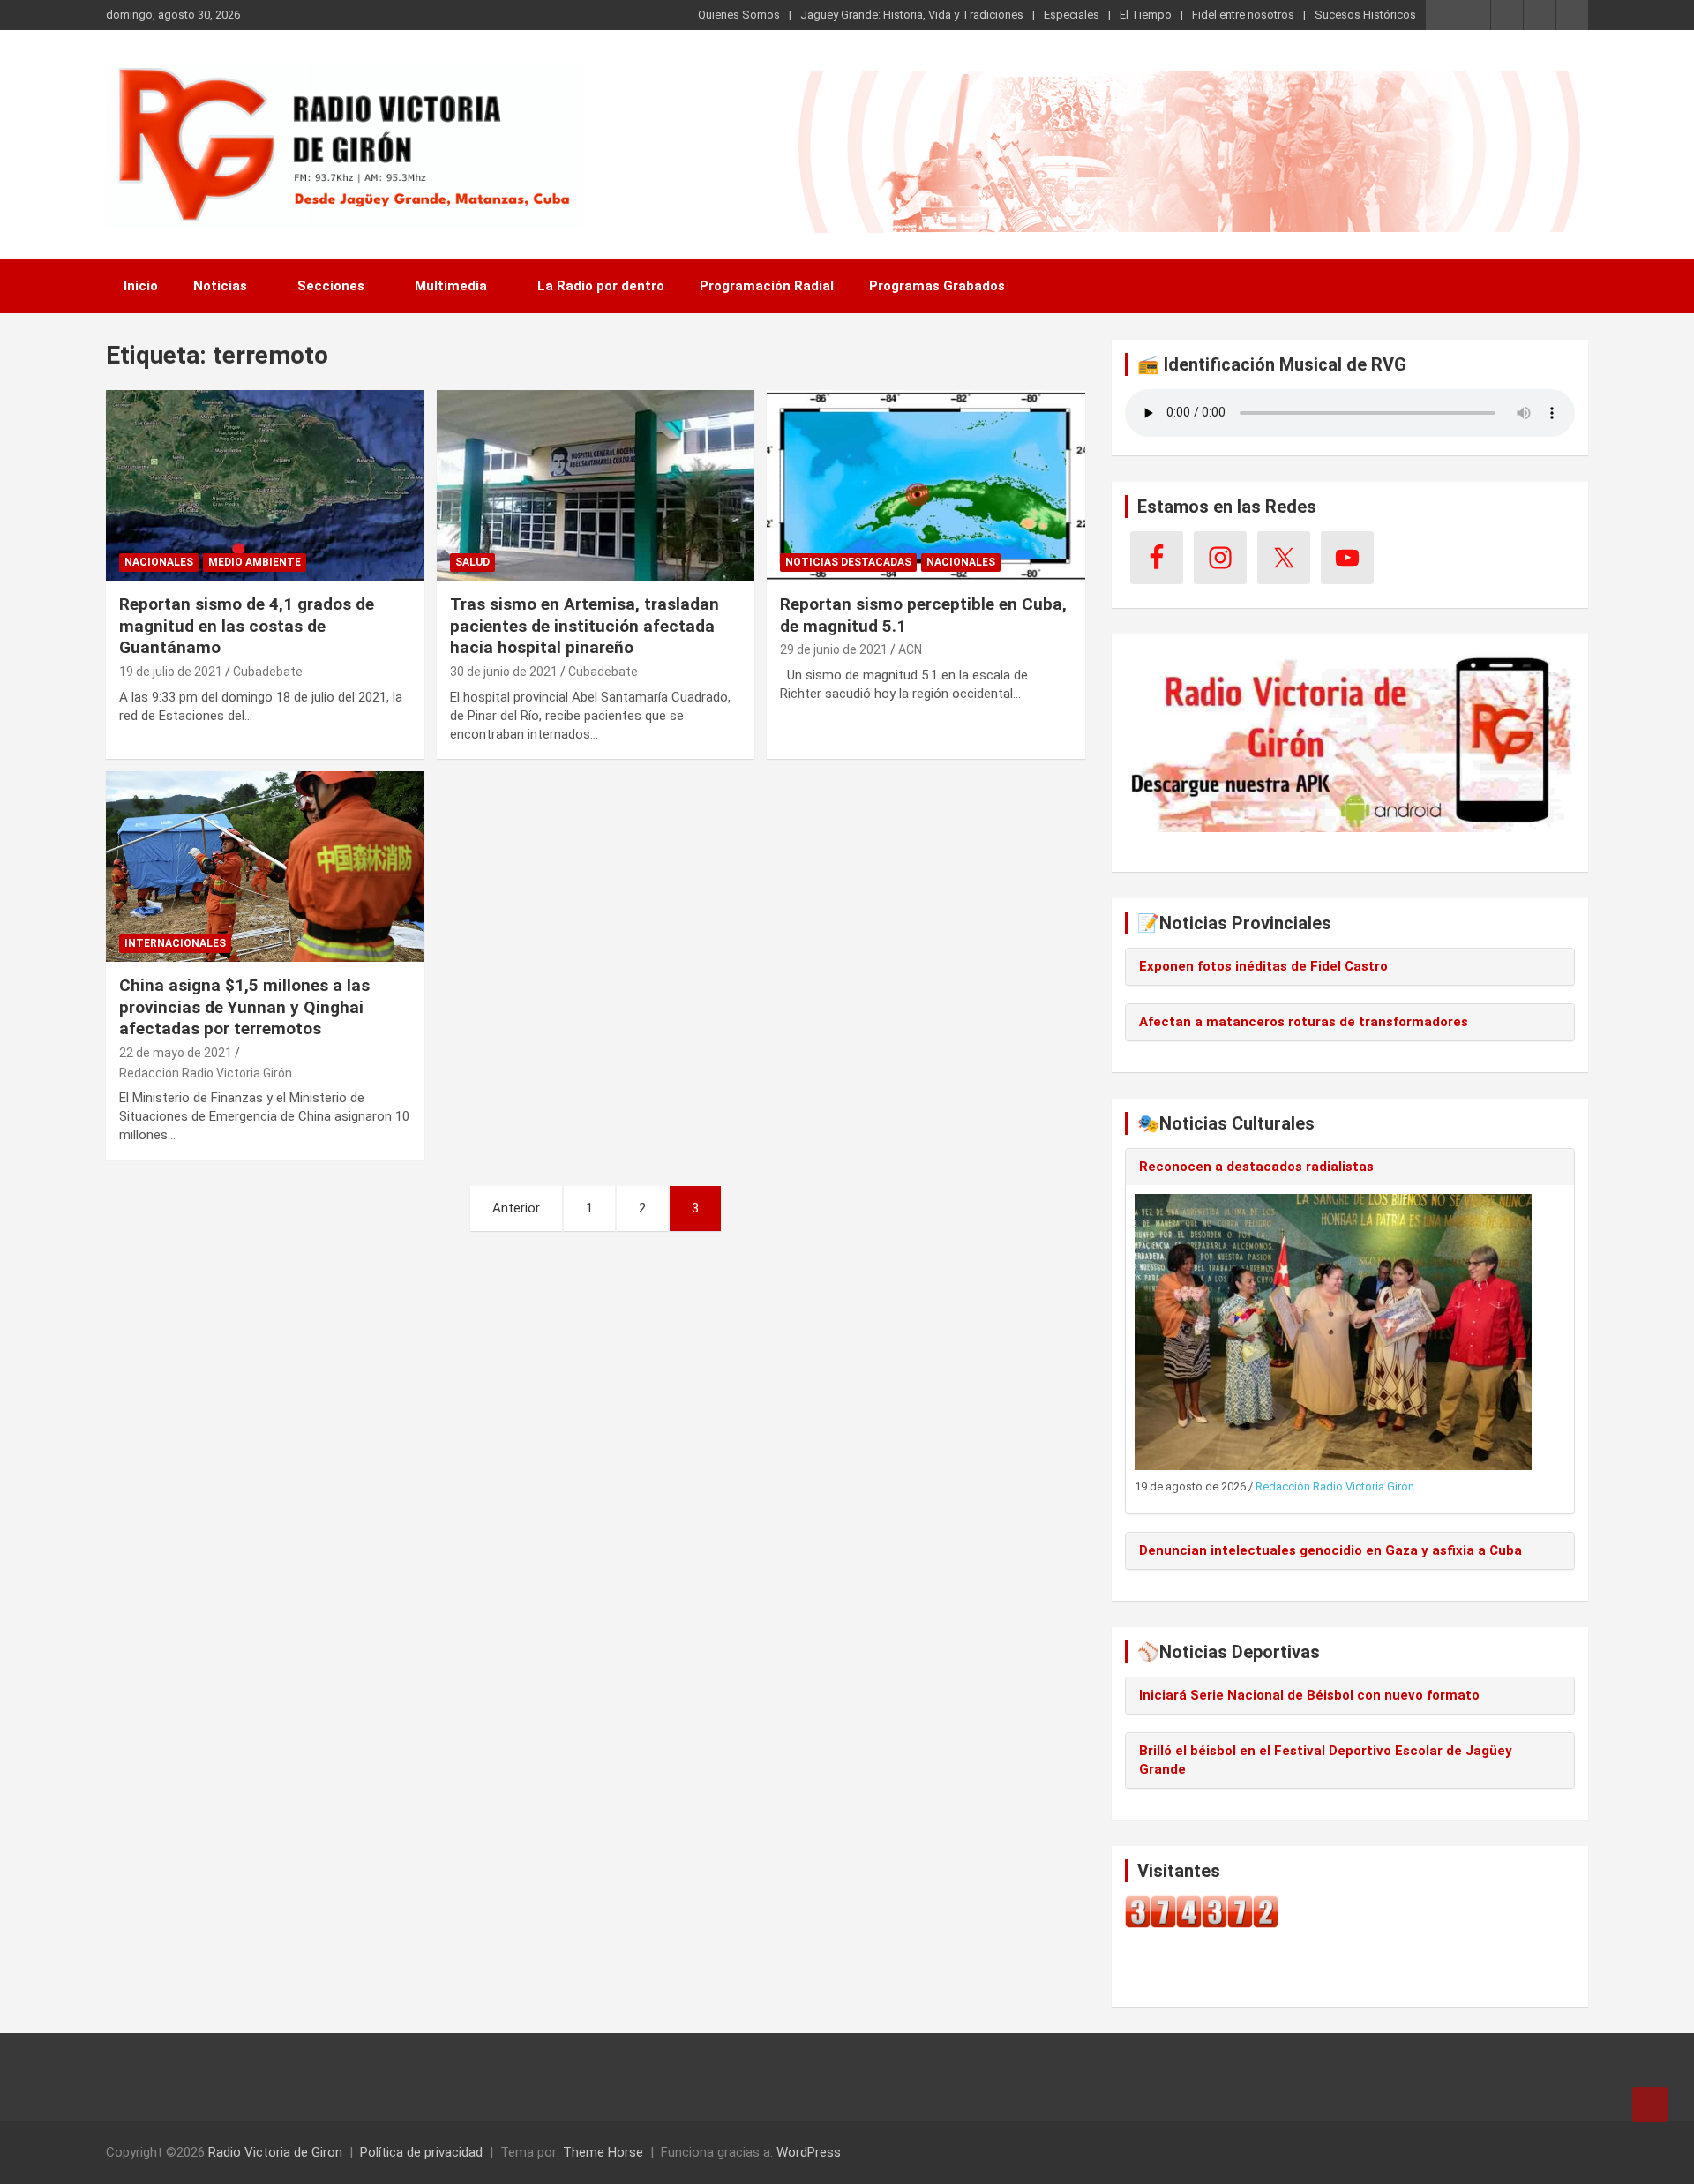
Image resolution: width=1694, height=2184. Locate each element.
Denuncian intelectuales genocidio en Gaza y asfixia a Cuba (1330, 1550)
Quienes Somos (739, 15)
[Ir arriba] (1650, 2105)
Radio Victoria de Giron (275, 2152)
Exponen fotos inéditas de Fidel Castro (1263, 966)
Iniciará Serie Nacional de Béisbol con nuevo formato (1309, 1695)
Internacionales (175, 943)
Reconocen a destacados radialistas (1256, 1167)
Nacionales (159, 562)
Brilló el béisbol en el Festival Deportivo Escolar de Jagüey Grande (1326, 1760)
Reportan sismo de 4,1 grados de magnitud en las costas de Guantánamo (247, 626)
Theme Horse (603, 2152)
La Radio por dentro (601, 286)
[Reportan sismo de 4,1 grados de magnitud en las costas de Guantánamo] (265, 485)
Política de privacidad (421, 2152)
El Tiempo (1146, 15)
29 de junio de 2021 (834, 649)
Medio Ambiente (255, 562)
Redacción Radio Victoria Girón (206, 1073)
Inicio (141, 286)
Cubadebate (268, 672)
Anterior (516, 1208)
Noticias (220, 286)
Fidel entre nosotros (1243, 15)
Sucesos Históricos (1365, 15)
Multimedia (451, 286)
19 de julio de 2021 (171, 672)
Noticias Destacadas (848, 562)
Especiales (1072, 15)
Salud (472, 562)
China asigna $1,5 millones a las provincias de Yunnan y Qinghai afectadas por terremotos (244, 1007)
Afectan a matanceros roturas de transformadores (1304, 1022)
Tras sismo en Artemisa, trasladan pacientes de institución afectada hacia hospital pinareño (585, 626)
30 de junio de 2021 (504, 672)
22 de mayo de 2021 (176, 1053)
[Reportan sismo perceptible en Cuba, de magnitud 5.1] (926, 485)
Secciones (331, 286)
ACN (910, 649)
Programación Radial (767, 286)
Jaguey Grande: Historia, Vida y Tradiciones (912, 15)
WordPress (809, 2152)
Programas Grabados (937, 286)
